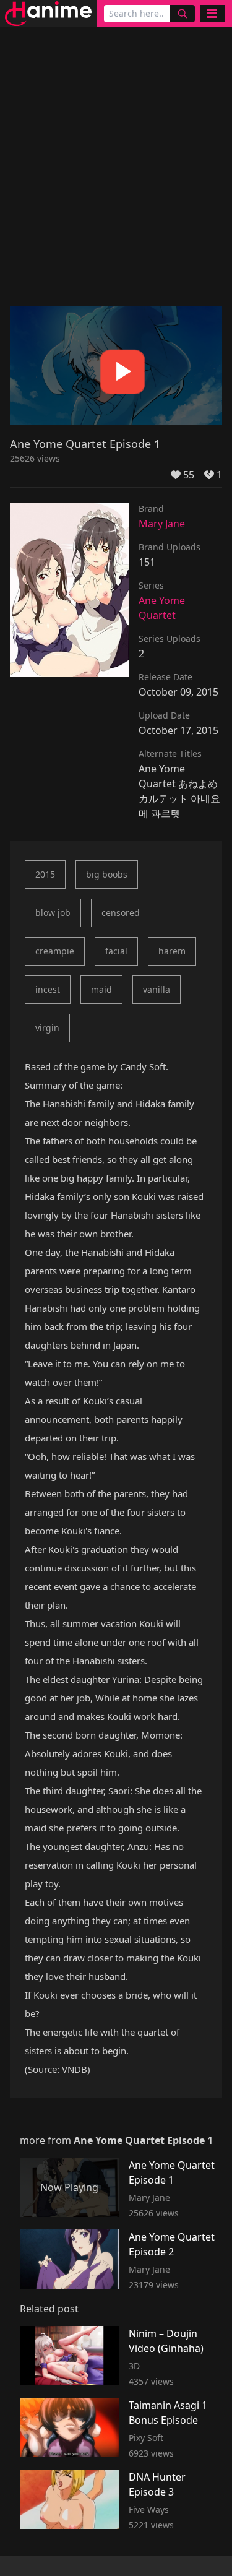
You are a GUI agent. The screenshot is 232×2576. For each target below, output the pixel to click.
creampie (55, 951)
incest (48, 989)
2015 (45, 874)
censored (121, 913)
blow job (53, 913)
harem (172, 951)
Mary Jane (162, 524)
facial (116, 951)
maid (101, 989)
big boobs (107, 874)
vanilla (157, 989)
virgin (47, 1028)
